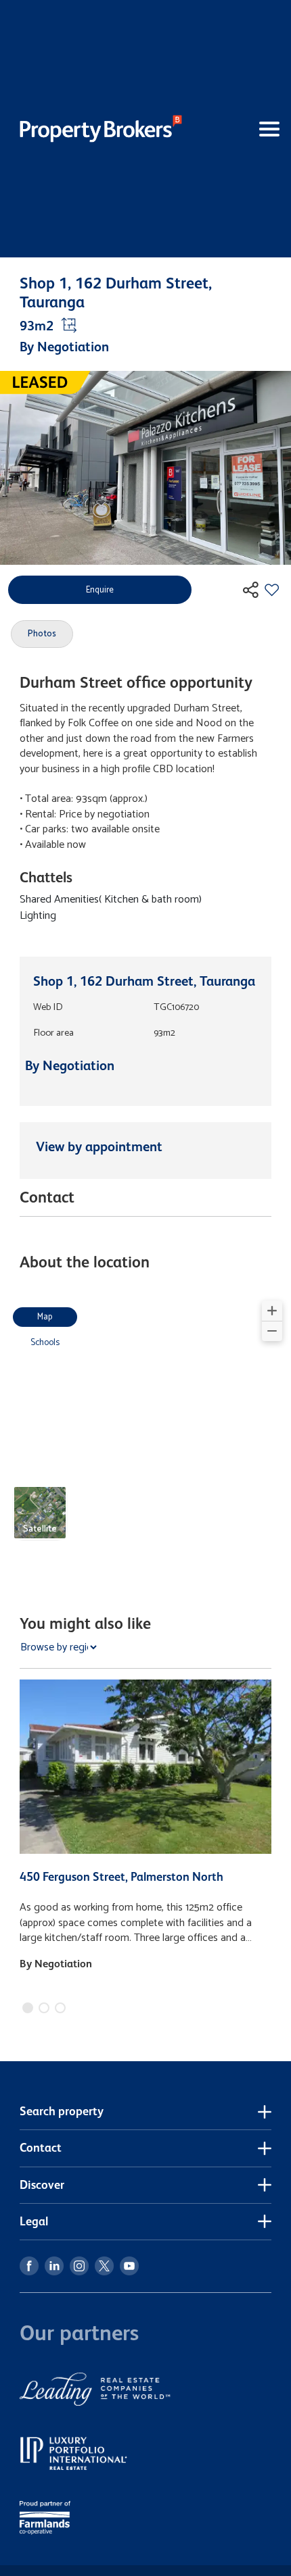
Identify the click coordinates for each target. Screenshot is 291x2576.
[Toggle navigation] (246, 129)
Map (45, 1317)
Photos (42, 634)
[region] (145, 1428)
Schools (45, 1343)
